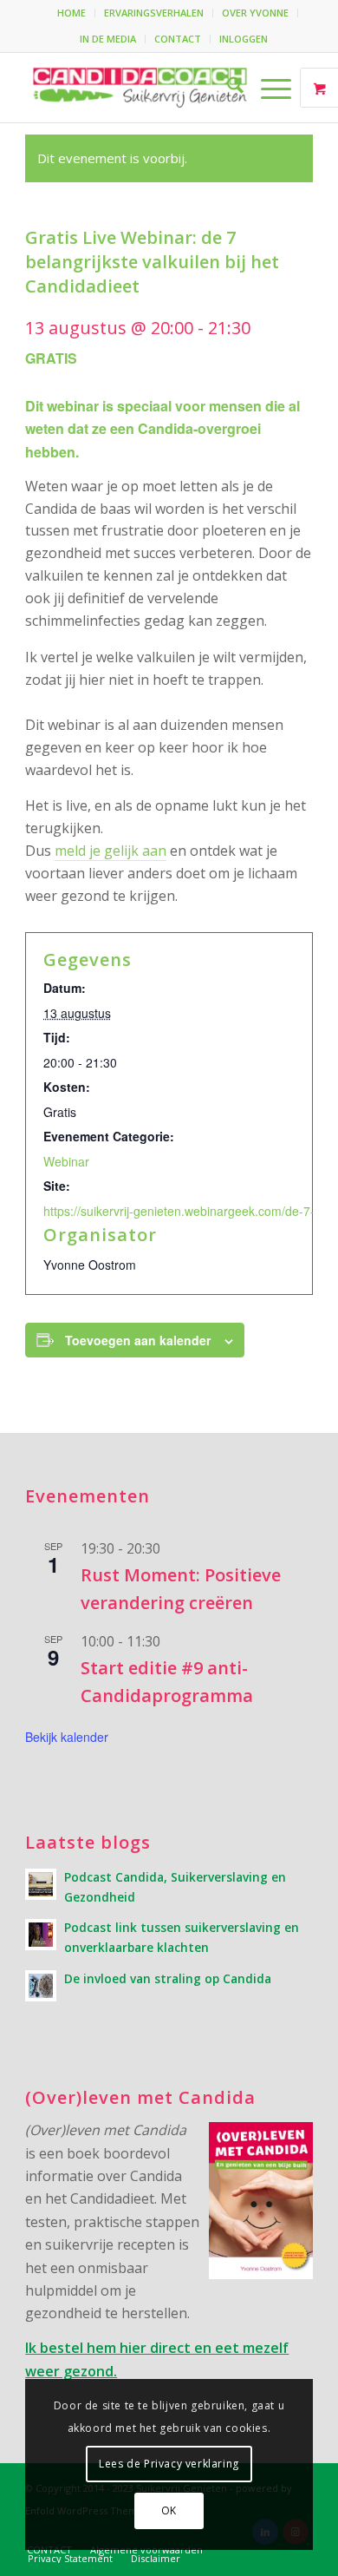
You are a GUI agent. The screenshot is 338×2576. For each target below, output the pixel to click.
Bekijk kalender (67, 1737)
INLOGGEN (244, 39)
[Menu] (267, 88)
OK (169, 2510)
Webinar (66, 1161)
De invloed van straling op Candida (168, 1978)
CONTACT (178, 39)
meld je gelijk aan (110, 851)
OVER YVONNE (255, 13)
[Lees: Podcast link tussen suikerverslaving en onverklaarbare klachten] (41, 1935)
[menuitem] (72, 13)
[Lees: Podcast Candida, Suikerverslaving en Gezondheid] (41, 1884)
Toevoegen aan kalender (138, 1340)
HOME (71, 13)
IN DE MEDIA (108, 39)
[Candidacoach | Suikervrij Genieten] (140, 88)
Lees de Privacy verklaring (169, 2464)
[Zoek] (227, 88)
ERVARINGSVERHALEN (154, 13)
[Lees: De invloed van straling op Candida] (41, 1986)
